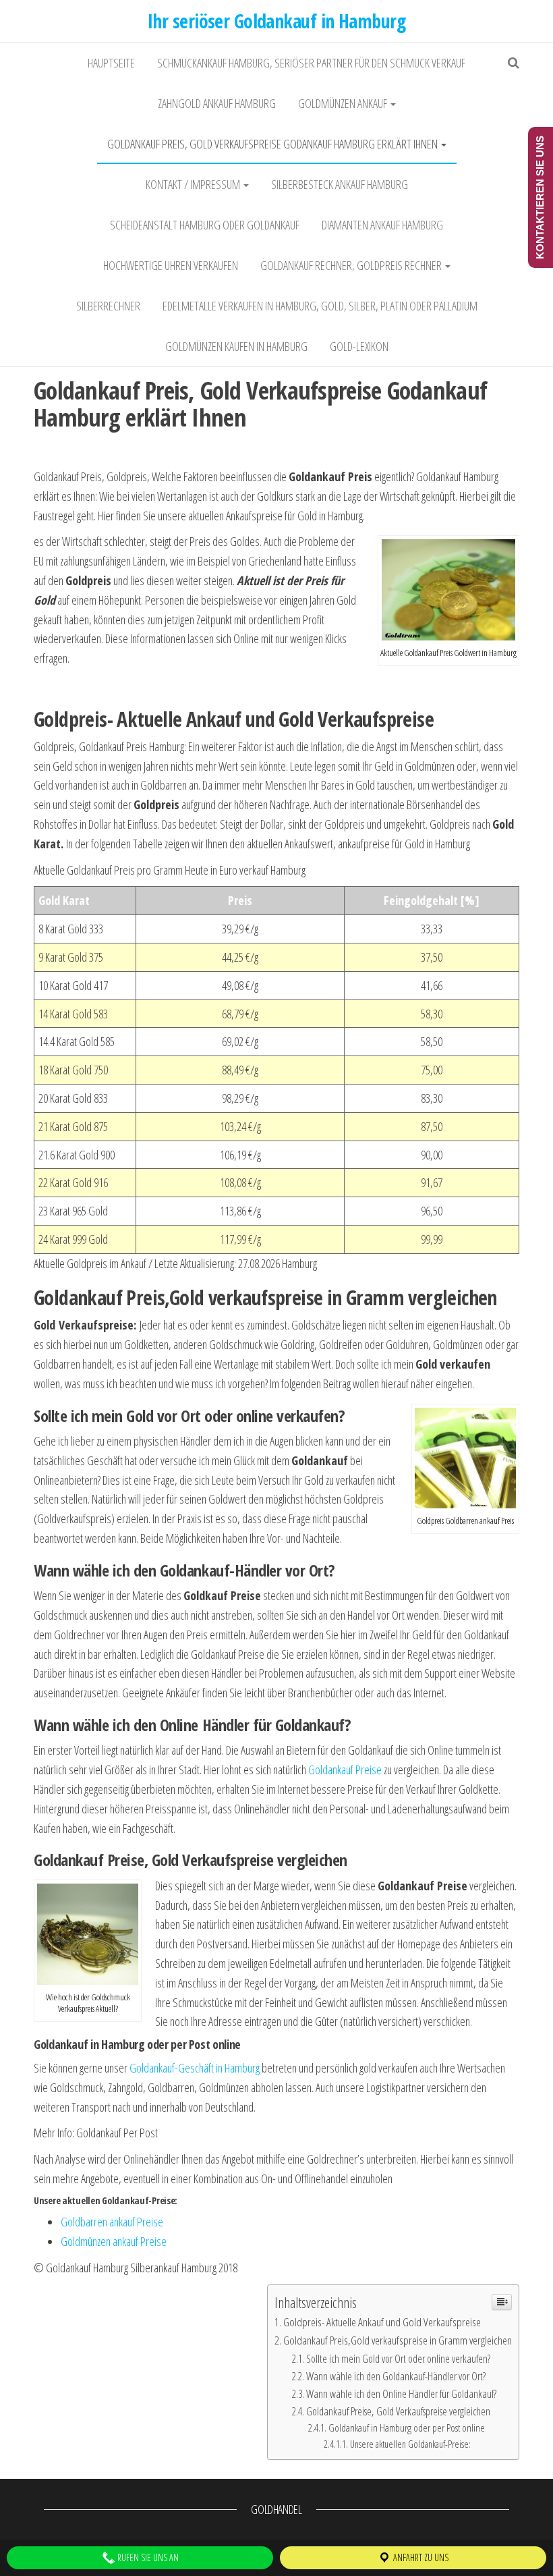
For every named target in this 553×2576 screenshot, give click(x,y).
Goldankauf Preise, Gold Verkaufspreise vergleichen (398, 2411)
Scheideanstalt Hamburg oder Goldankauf (205, 225)
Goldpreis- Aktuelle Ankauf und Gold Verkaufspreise (382, 2322)
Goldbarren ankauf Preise (112, 2222)
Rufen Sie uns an (147, 2557)
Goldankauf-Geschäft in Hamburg (195, 2068)
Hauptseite (111, 63)
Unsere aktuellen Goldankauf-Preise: (410, 2444)
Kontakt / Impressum (194, 184)
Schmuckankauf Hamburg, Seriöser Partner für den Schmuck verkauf (311, 63)
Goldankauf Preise (345, 1770)
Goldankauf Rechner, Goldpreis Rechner (352, 265)
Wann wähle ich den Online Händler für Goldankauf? (401, 2394)
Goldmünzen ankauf (344, 103)
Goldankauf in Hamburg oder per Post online (407, 2428)
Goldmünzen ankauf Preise (114, 2241)
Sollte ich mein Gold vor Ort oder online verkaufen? (398, 2359)
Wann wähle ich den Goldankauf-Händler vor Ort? (396, 2376)
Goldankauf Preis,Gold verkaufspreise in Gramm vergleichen (398, 2340)
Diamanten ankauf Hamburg (382, 225)
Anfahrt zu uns (420, 2557)
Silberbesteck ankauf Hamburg (340, 184)
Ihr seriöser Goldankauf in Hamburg (276, 21)
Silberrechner (108, 306)
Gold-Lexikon (359, 346)
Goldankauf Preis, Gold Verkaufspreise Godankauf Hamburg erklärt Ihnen (273, 144)
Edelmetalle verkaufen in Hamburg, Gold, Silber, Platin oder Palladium (320, 306)
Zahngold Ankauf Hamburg (217, 103)
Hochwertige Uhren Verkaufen (171, 265)
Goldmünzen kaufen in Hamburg (236, 346)
